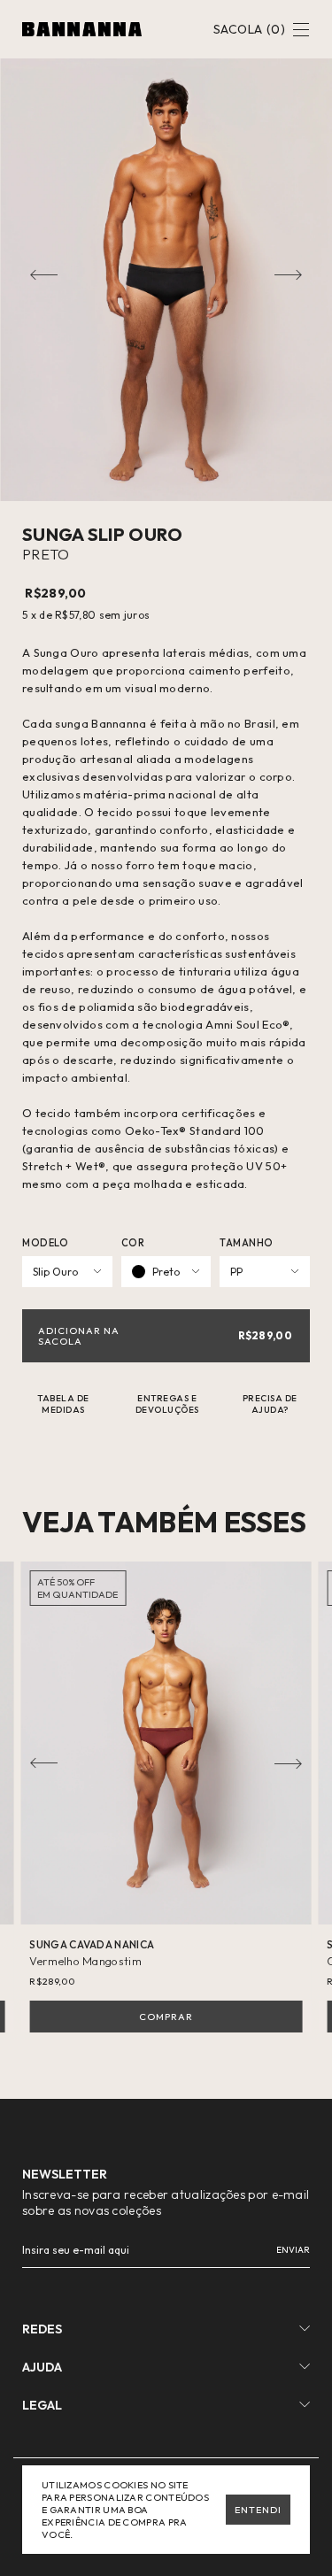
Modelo (45, 1243)
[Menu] (301, 31)
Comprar (166, 2017)
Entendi (258, 2510)
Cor (133, 1243)
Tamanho (247, 1243)
